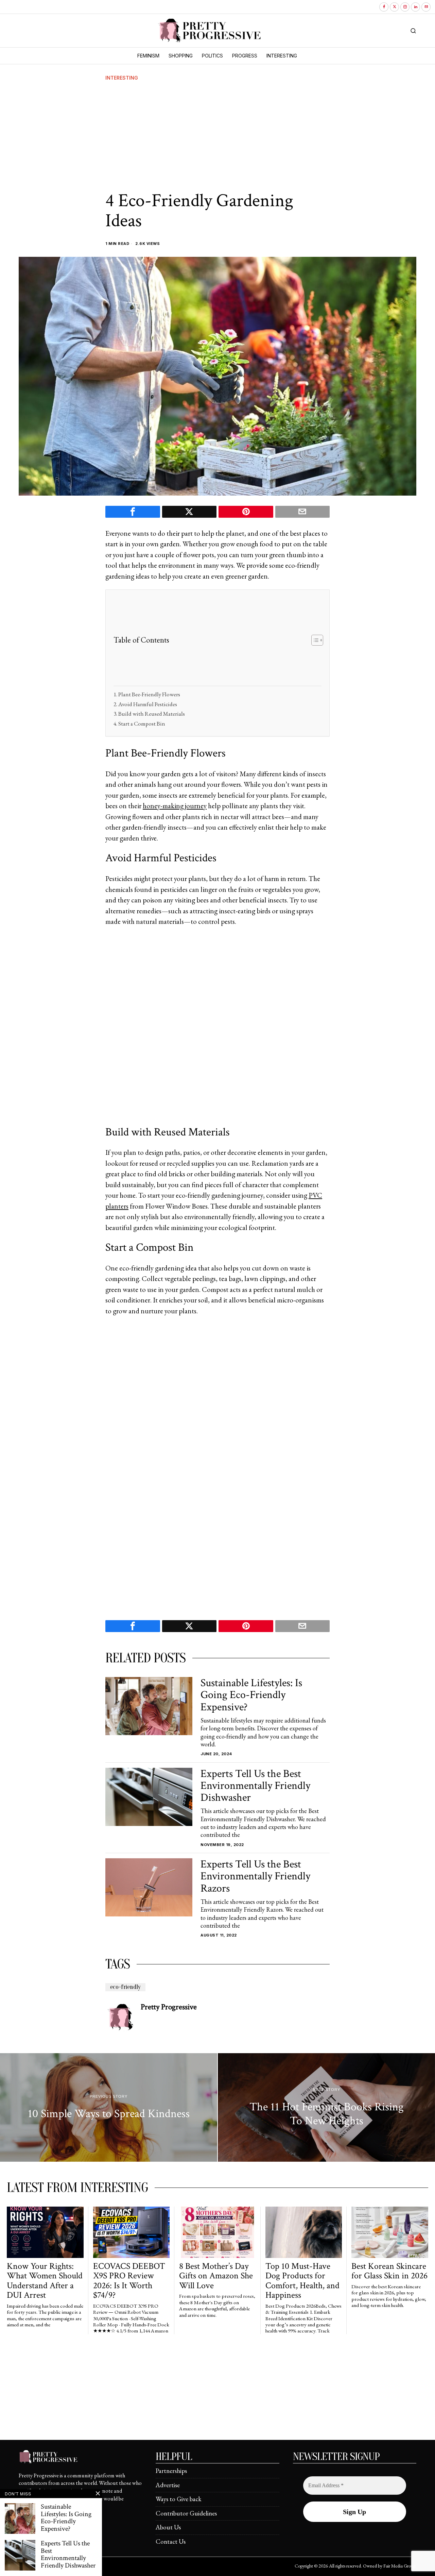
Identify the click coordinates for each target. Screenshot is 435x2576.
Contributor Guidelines (186, 2513)
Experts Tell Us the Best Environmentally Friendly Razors (255, 1876)
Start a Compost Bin (142, 724)
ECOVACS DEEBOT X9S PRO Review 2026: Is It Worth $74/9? (129, 2281)
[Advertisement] (217, 136)
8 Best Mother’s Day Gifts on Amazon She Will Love (216, 2276)
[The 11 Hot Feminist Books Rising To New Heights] (326, 2108)
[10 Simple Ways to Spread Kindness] (109, 2108)
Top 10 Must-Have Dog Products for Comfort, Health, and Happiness (302, 2281)
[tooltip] (384, 7)
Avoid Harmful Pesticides (148, 704)
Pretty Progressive (169, 2007)
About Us (168, 2527)
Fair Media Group (399, 2566)
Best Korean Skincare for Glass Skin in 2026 (389, 2271)
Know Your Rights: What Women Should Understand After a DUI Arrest (45, 2281)
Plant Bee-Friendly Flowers (149, 694)
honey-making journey (175, 806)
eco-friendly (125, 1987)
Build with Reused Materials (152, 714)
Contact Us (171, 2541)
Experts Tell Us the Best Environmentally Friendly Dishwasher (255, 1786)
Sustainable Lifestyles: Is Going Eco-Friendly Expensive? (251, 1695)
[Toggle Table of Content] (314, 640)
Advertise (168, 2485)
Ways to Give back (179, 2499)
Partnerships (171, 2471)
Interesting (122, 78)
